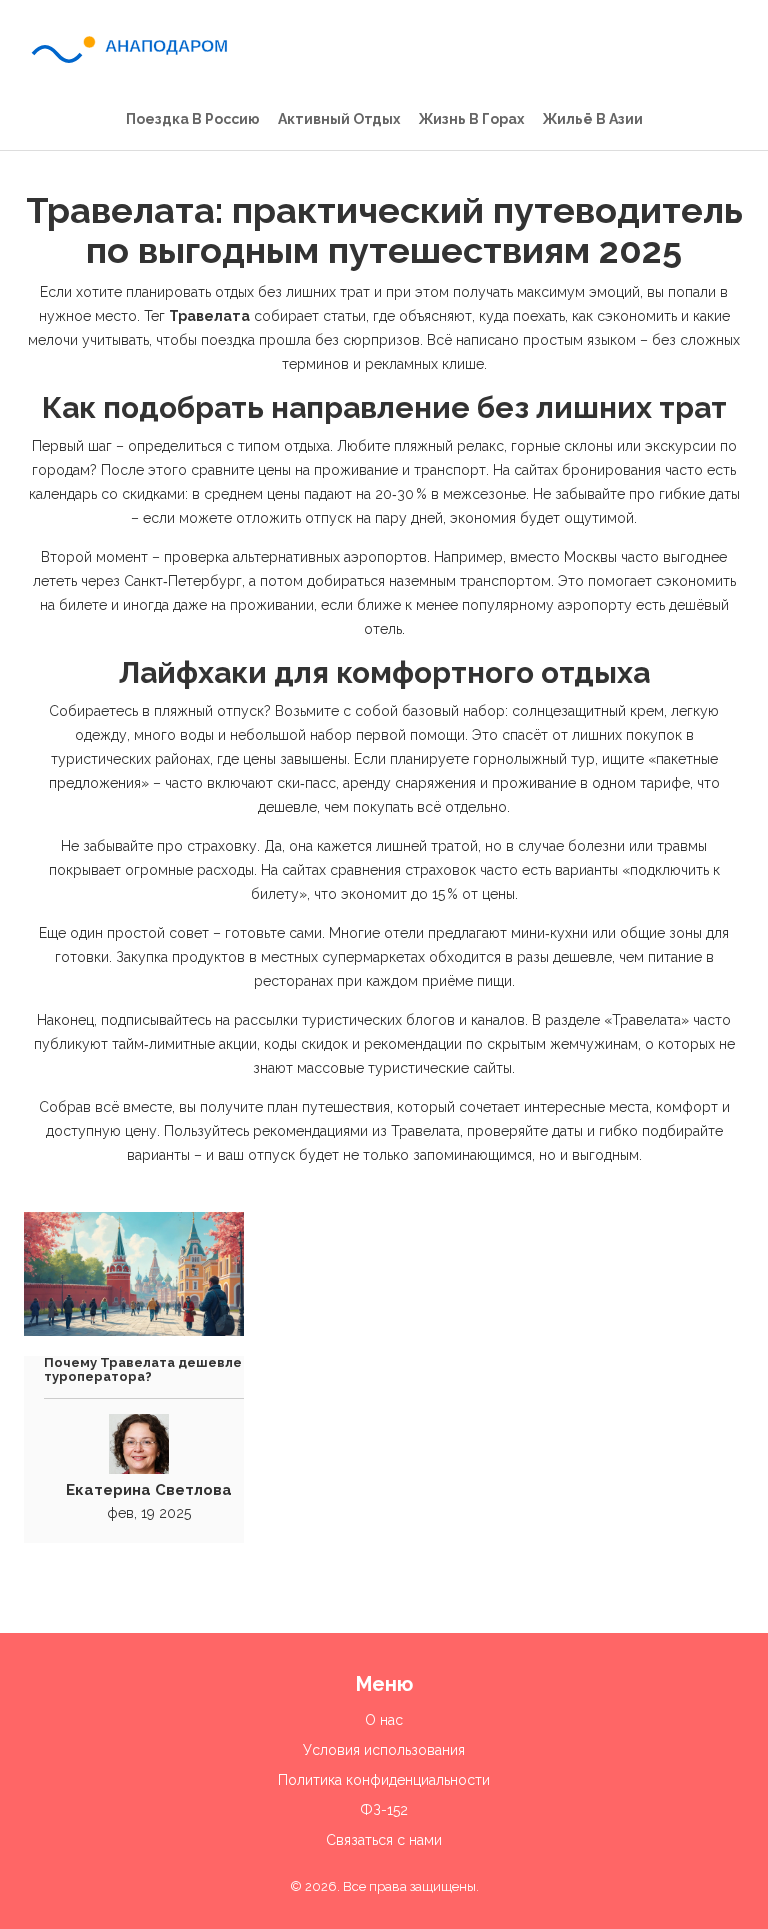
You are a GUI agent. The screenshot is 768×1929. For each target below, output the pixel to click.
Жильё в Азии (592, 119)
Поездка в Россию (193, 119)
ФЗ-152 (384, 1810)
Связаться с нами (384, 1840)
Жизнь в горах (471, 119)
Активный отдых (339, 119)
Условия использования (384, 1750)
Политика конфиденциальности (384, 1780)
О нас (384, 1720)
